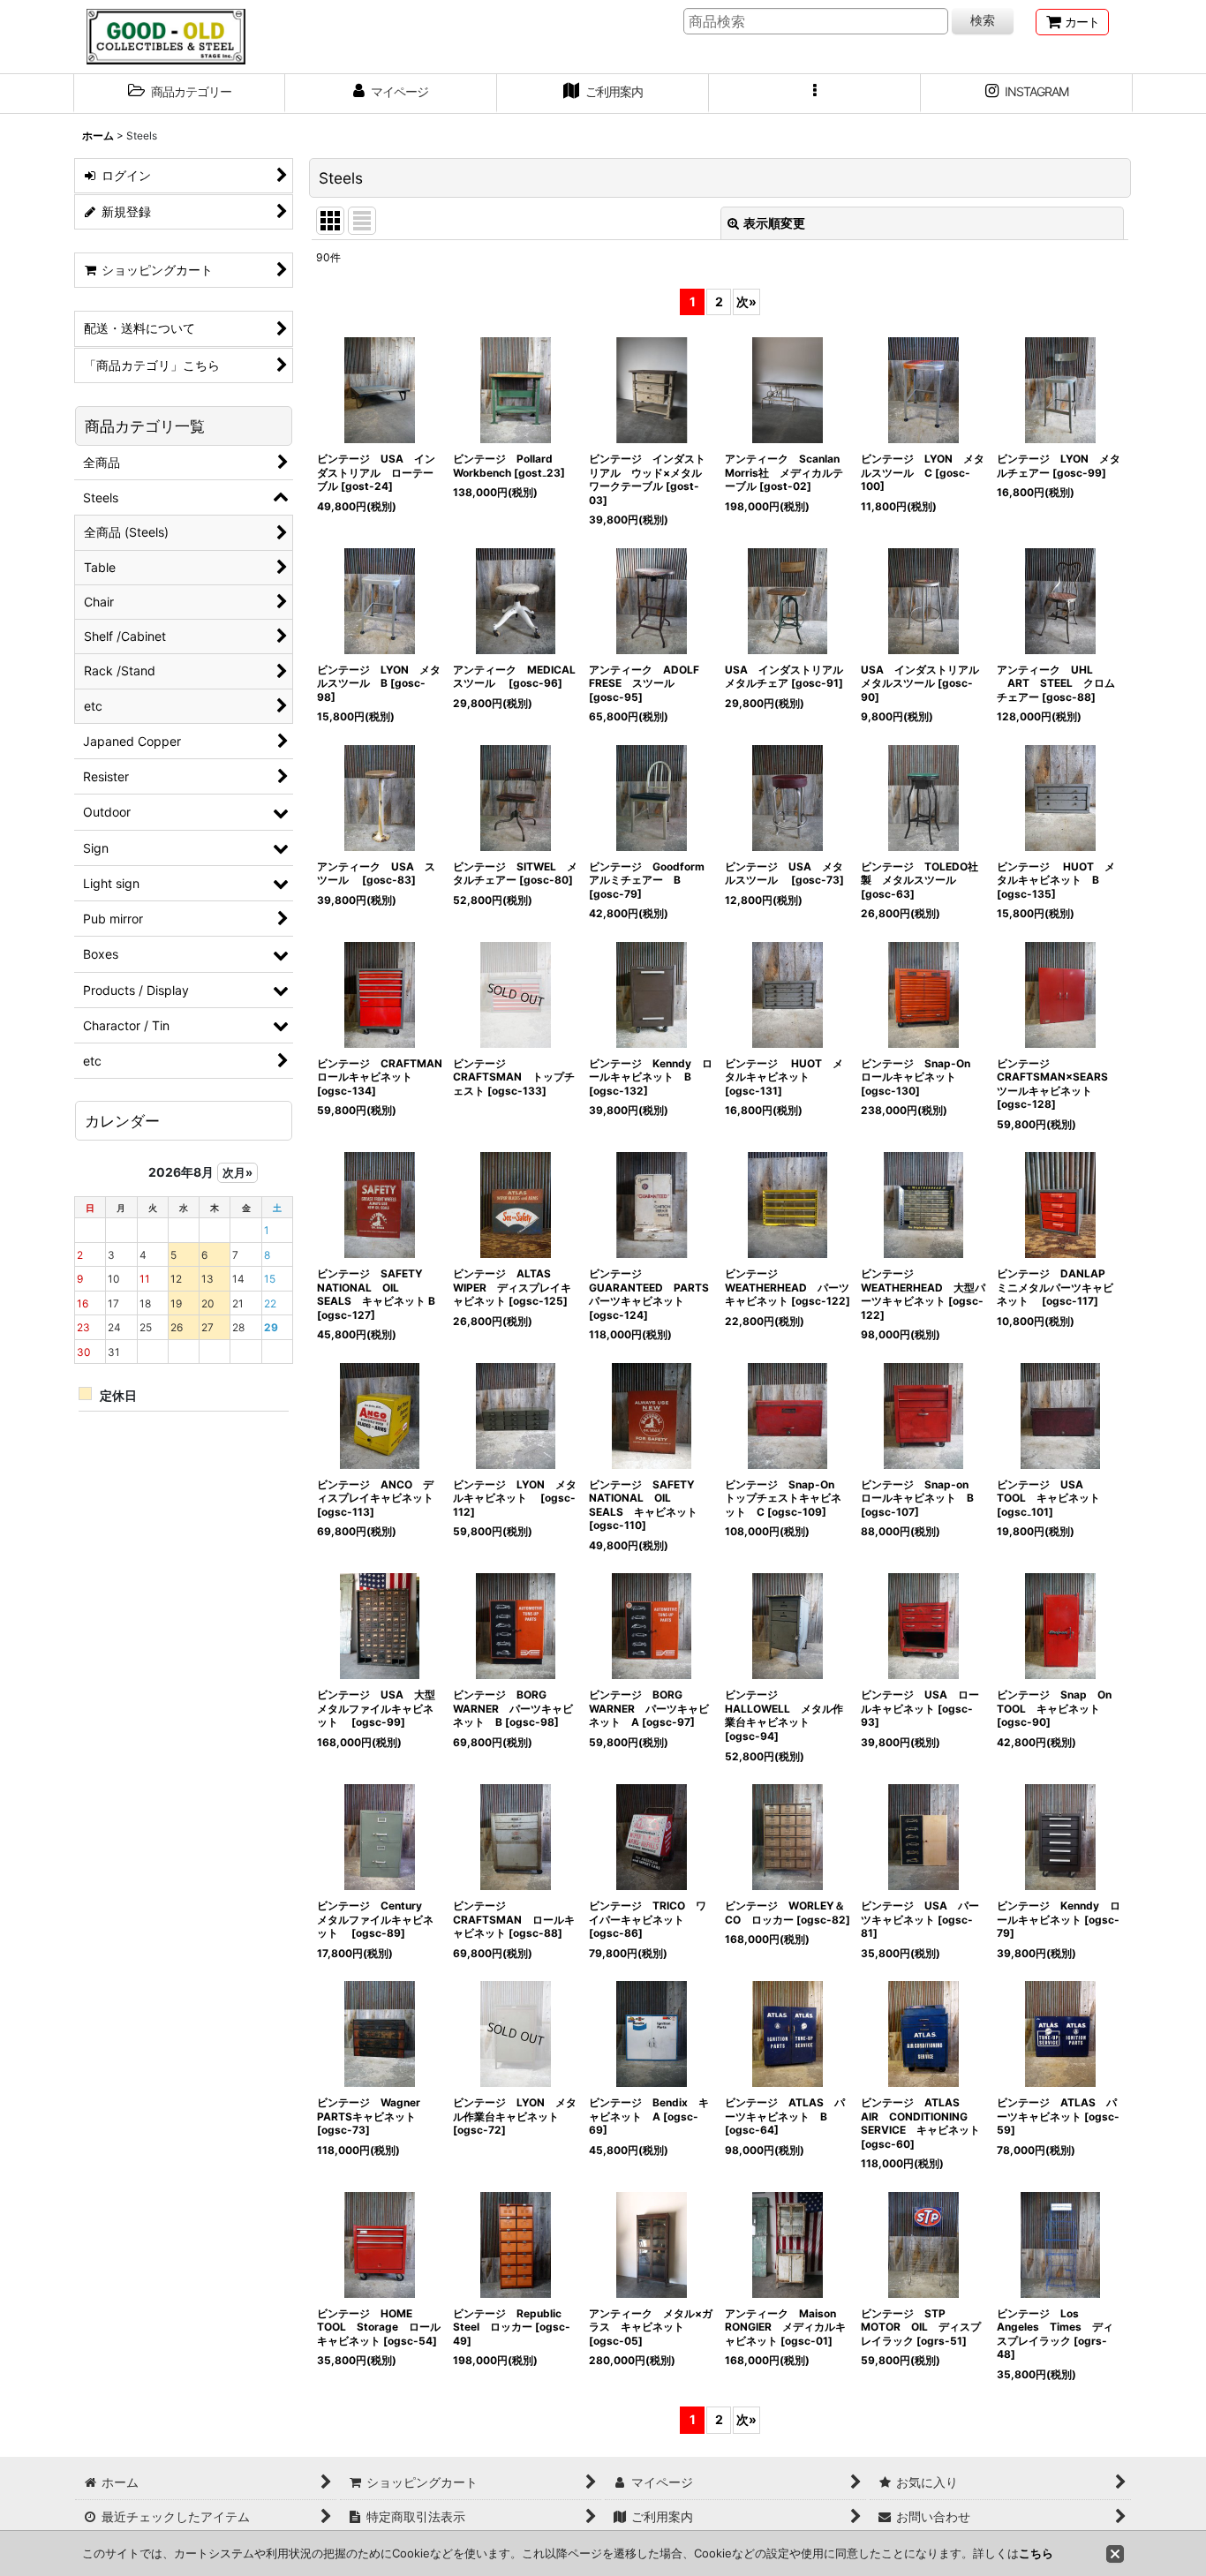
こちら (1036, 2553)
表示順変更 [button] (774, 223)
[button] (179, 94)
